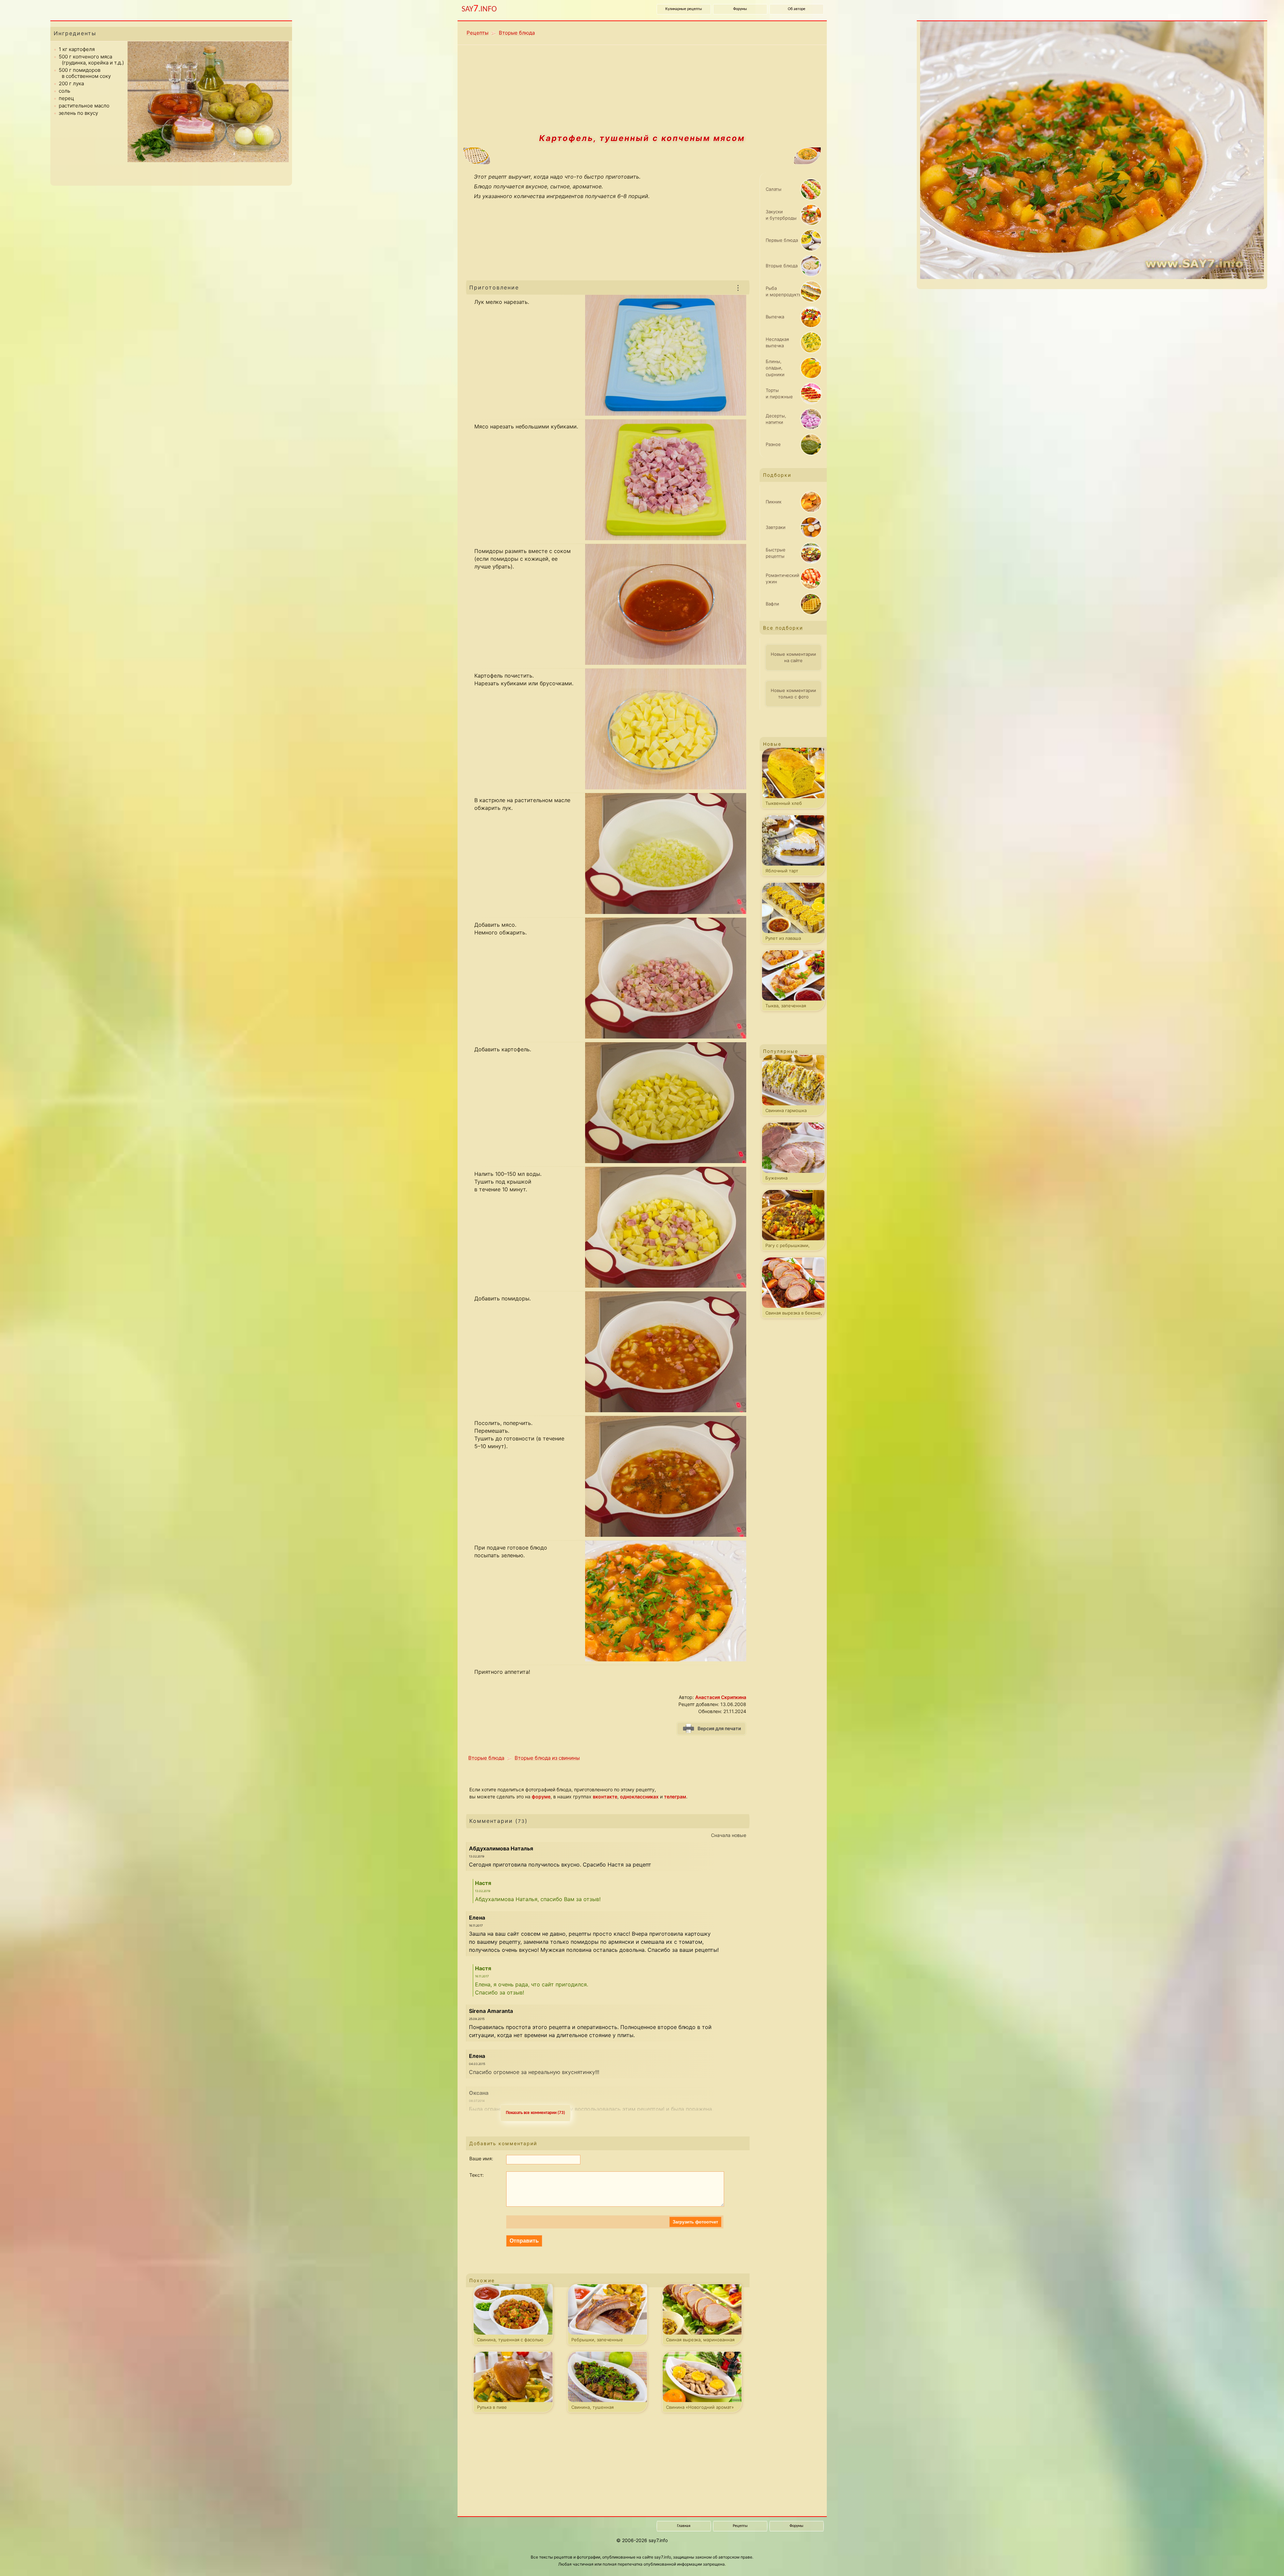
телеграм (675, 1797)
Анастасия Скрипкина (721, 1697)
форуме (541, 1797)
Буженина (776, 1178)
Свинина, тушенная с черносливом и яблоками (601, 2408)
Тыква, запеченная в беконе (786, 1007)
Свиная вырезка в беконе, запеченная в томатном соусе (794, 1314)
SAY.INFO (479, 9)
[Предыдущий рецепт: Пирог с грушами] (543, 156)
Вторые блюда (517, 33)
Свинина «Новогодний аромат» (700, 2407)
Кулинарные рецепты (684, 9)
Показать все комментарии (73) (535, 2113)
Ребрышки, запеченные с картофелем (597, 2341)
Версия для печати (719, 1728)
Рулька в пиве (492, 2407)
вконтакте (605, 1797)
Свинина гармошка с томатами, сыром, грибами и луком (787, 1112)
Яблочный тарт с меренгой (782, 872)
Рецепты (478, 33)
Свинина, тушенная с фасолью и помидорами (510, 2341)
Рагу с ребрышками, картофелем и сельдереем (795, 1247)
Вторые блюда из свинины (547, 1758)
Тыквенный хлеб (784, 803)
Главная (684, 2526)
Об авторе (797, 9)
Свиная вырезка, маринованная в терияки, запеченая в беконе (700, 2341)
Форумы (740, 9)
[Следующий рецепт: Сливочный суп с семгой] (741, 156)
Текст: (477, 2175)
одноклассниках (639, 1797)
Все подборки (783, 628)
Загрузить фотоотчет (695, 2222)
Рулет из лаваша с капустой (783, 939)
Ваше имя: (481, 2158)
